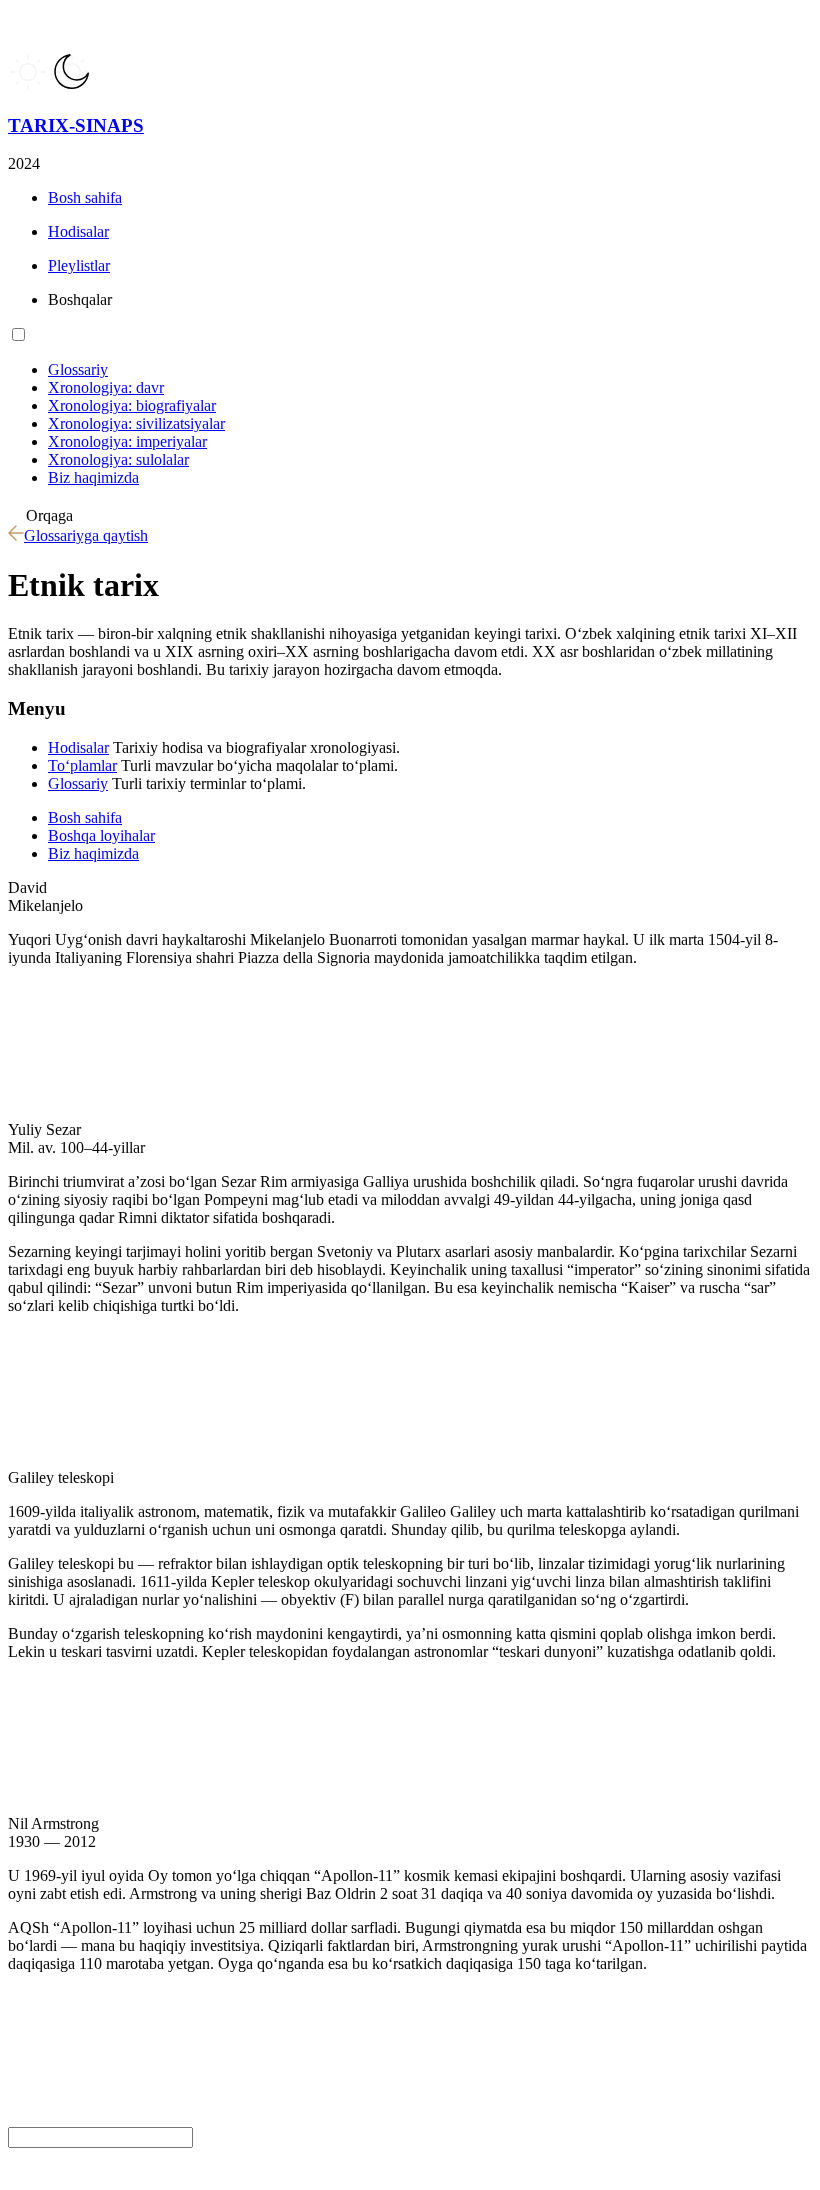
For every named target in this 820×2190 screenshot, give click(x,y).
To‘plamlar (82, 765)
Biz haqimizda (93, 853)
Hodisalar (78, 747)
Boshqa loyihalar (101, 835)
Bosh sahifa (85, 817)
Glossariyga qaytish (86, 535)
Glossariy (78, 783)
